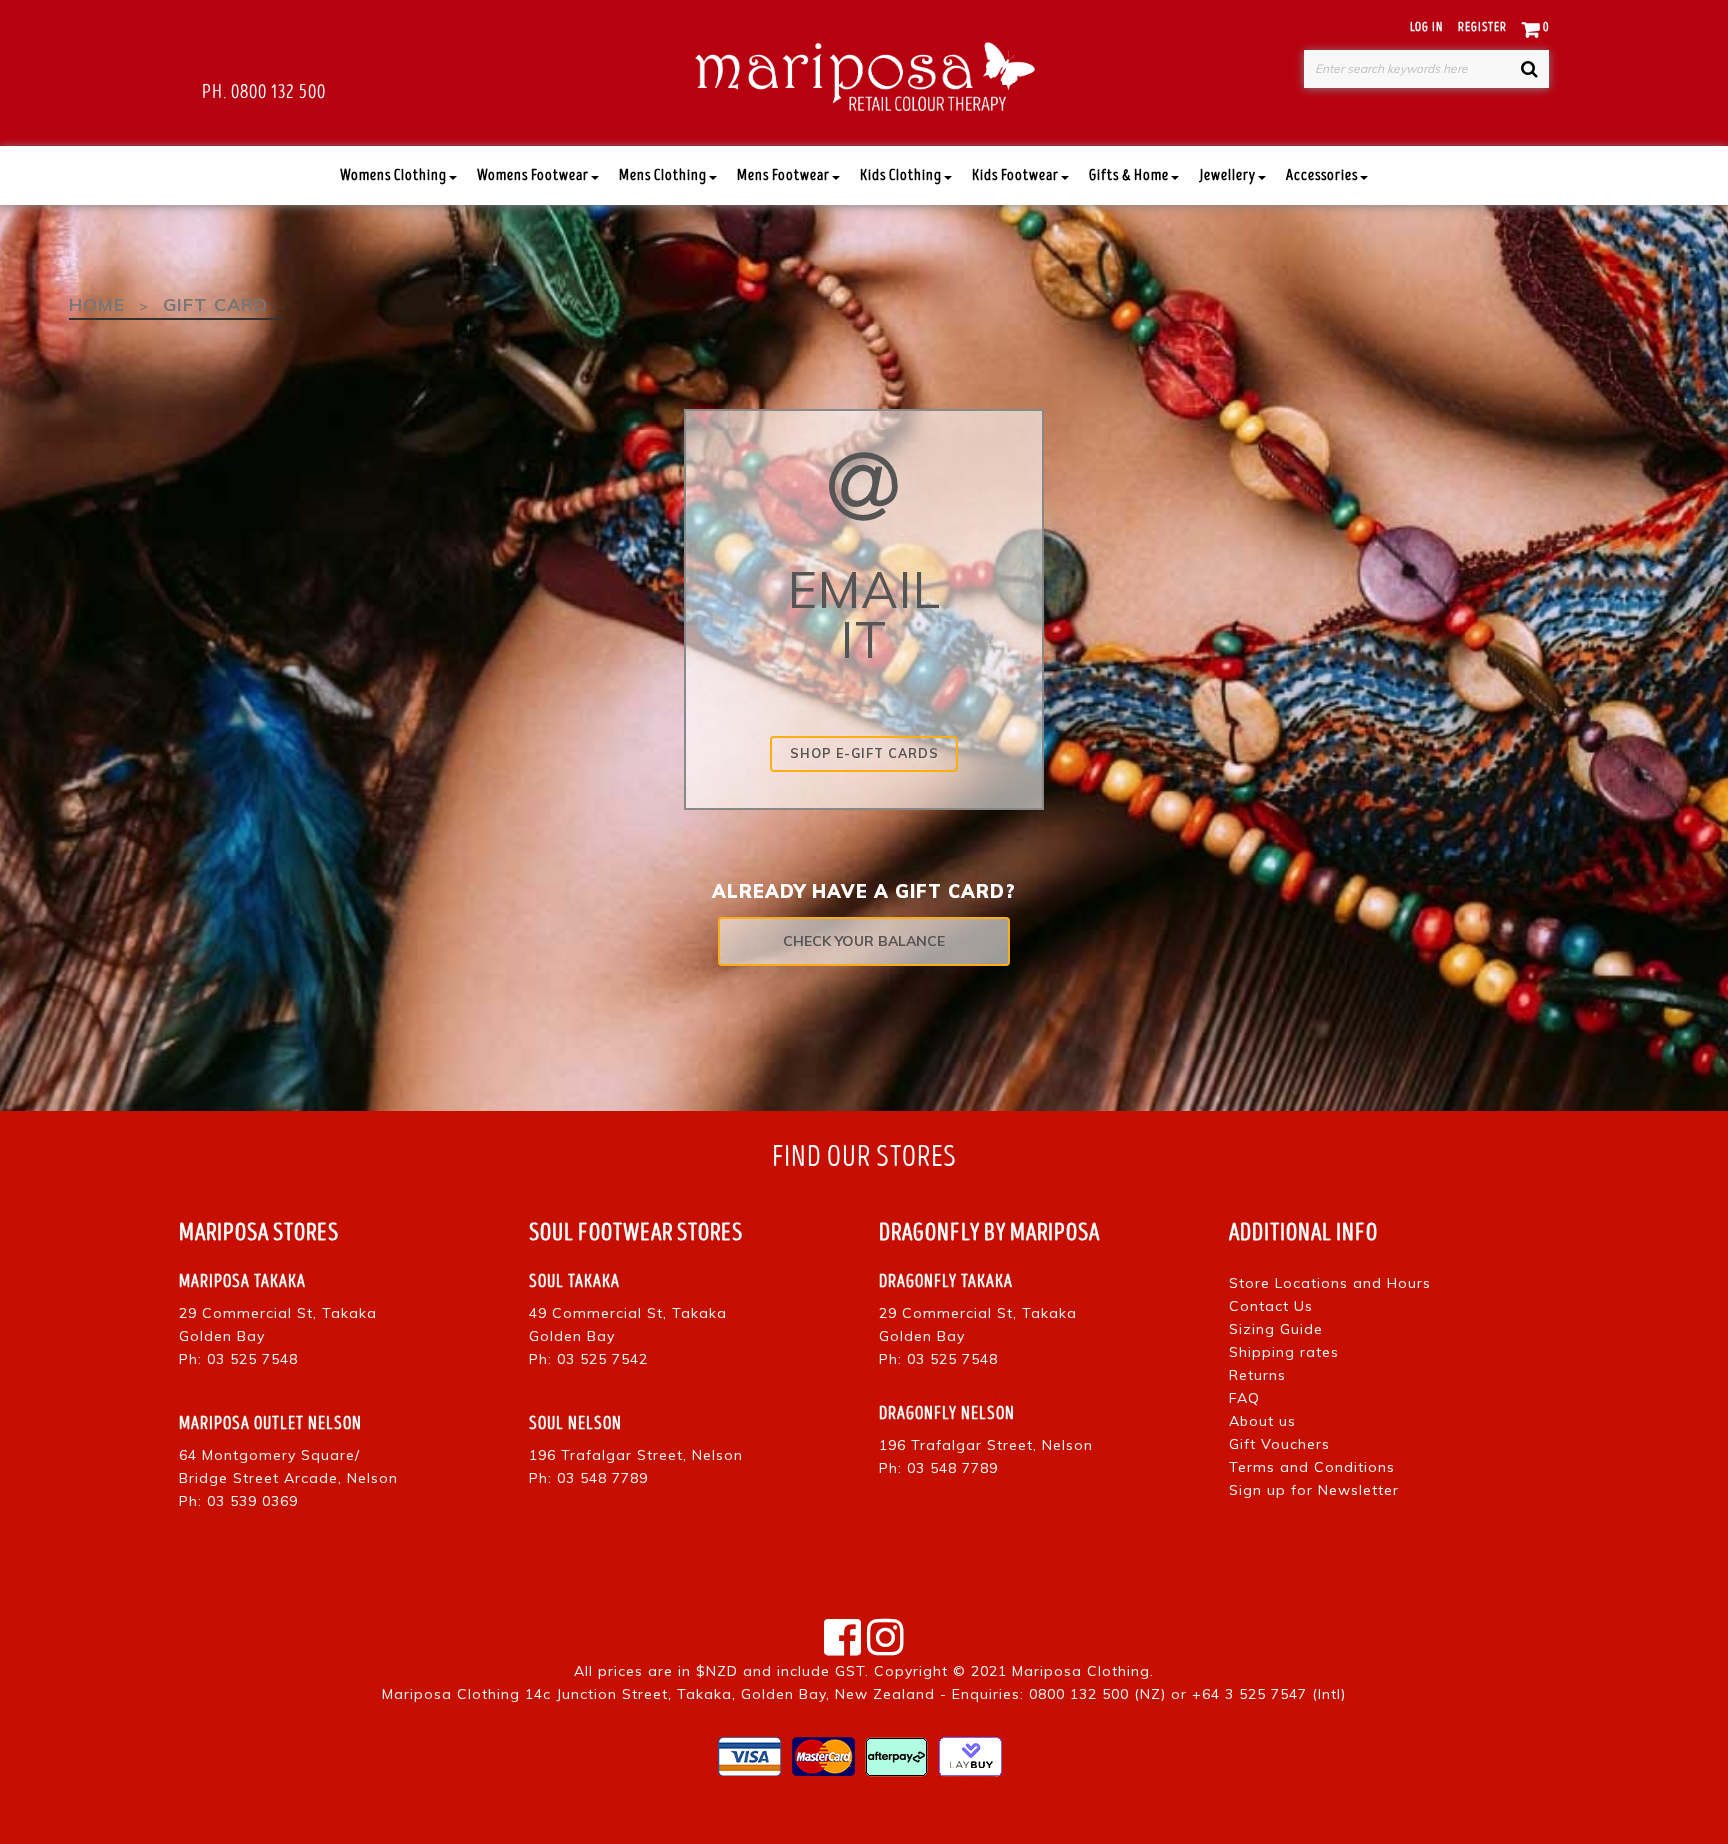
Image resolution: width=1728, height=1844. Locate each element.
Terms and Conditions (1312, 1467)
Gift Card (215, 304)
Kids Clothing (901, 175)
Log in (1426, 27)
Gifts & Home (1129, 175)
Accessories (1322, 175)
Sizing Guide (1276, 1329)
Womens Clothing (393, 175)
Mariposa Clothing (1081, 1671)
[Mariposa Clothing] (864, 73)
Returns (1257, 1375)
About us (1262, 1421)
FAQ (1244, 1398)
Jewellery (1227, 175)
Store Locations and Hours (1330, 1283)
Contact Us (1271, 1306)
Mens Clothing (663, 175)
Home (97, 304)
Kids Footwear (1015, 175)
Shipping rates (1284, 1352)
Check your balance (864, 941)
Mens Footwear (783, 175)
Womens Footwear (533, 175)
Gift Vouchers (1279, 1444)
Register (1482, 27)
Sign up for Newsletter (1314, 1490)
